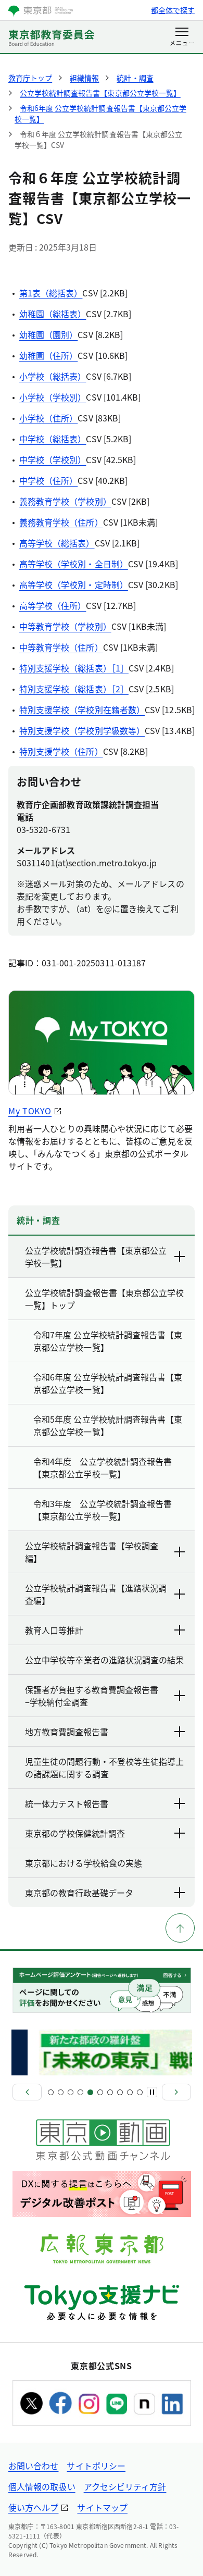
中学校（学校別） (53, 459)
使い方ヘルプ (33, 2507)
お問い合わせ (33, 2466)
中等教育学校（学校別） (65, 626)
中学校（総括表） (53, 439)
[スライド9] (130, 2092)
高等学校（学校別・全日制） (74, 564)
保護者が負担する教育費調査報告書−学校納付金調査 (92, 1696)
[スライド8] (120, 2092)
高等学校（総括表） (57, 543)
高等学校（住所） (53, 605)
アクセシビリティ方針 (125, 2486)
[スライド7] (110, 2092)
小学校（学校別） (53, 397)
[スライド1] (51, 2092)
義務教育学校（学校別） (65, 501)
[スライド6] (100, 2092)
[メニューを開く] (182, 38)
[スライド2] (61, 2092)
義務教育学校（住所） (61, 522)
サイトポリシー (96, 2466)
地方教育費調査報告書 (67, 1732)
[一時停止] (152, 2092)
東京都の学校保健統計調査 (75, 1833)
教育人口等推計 (54, 1630)
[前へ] (27, 2092)
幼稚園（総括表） (53, 314)
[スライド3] (71, 2092)
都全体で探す (173, 10)
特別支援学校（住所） (61, 751)
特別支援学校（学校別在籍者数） (82, 710)
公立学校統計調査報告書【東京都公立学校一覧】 (96, 1256)
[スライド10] (140, 2092)
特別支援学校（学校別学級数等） (82, 730)
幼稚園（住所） (49, 355)
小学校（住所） (49, 418)
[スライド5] (90, 2092)
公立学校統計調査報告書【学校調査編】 (92, 1552)
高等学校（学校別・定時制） (74, 584)
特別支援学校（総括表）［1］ (74, 668)
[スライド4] (80, 2092)
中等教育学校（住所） (61, 647)
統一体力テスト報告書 (67, 1803)
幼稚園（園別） (49, 334)
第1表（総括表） (51, 293)
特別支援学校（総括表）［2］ (74, 689)
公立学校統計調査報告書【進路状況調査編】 (96, 1594)
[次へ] (176, 2092)
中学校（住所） (49, 480)
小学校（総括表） (53, 376)
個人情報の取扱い (42, 2486)
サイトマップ (102, 2507)
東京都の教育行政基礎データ (79, 1893)
